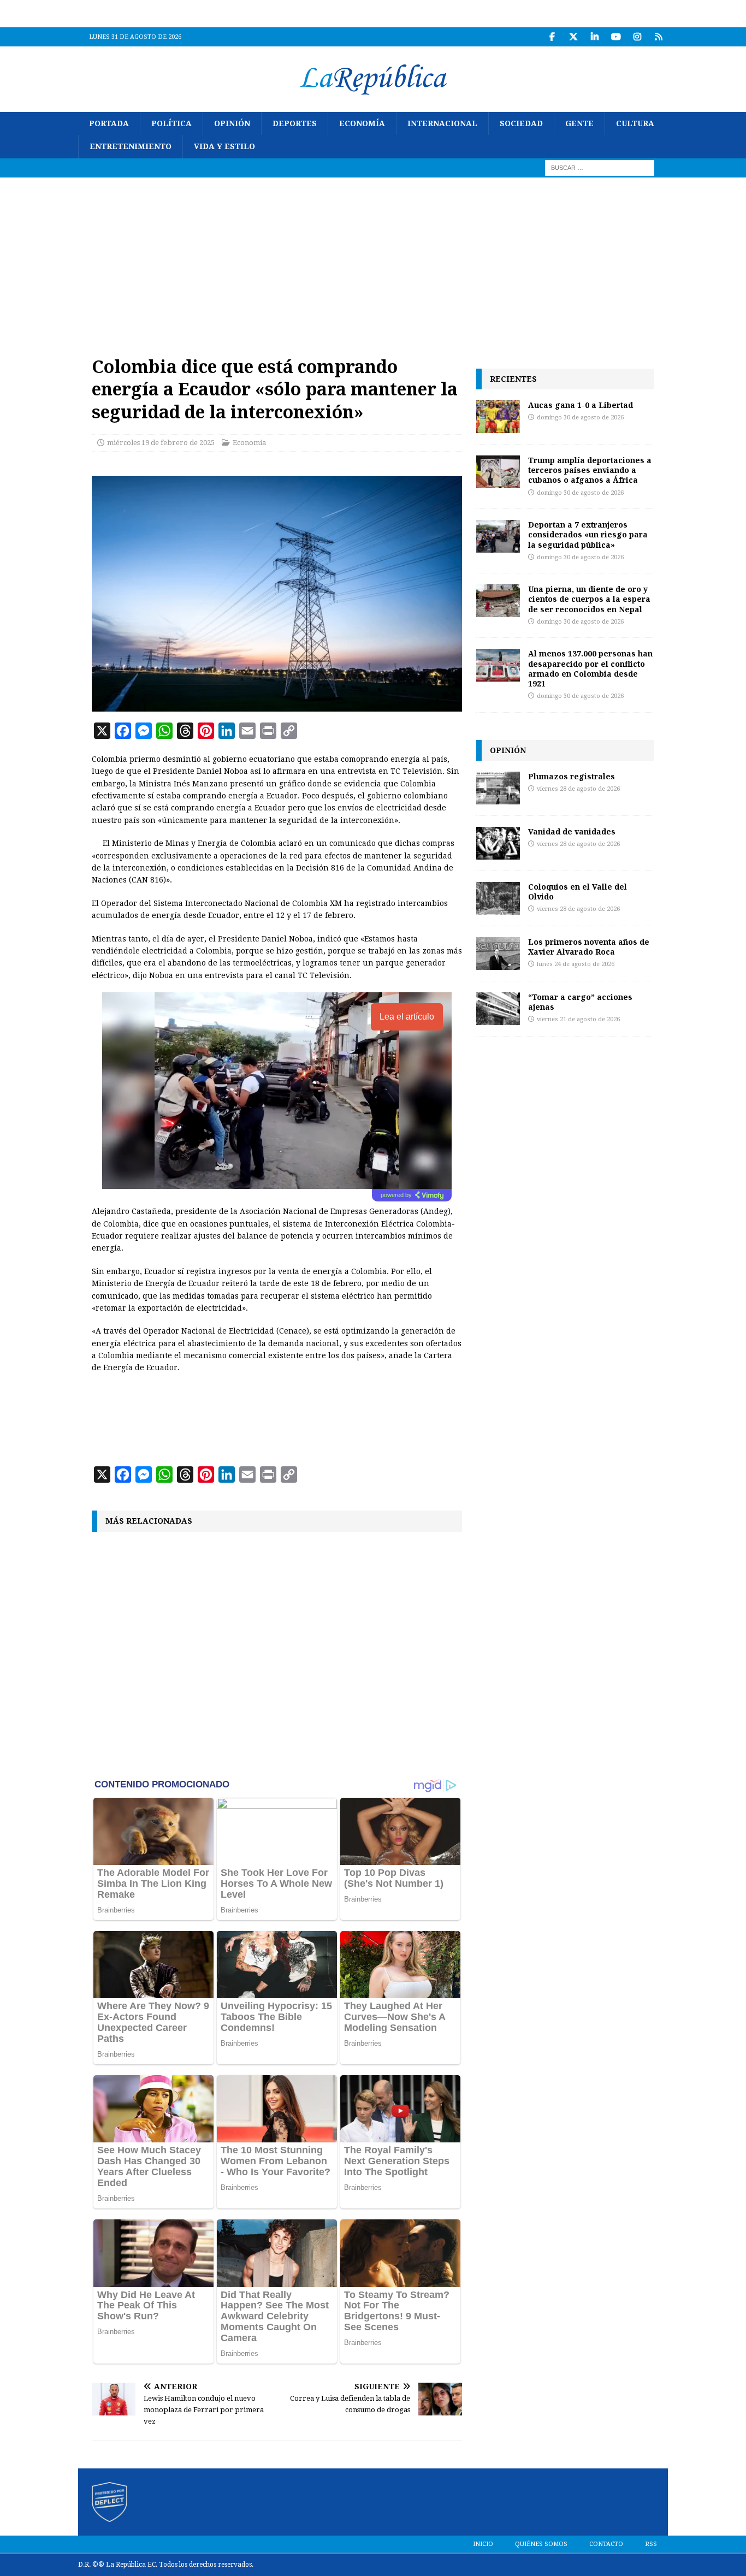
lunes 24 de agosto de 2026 (576, 964)
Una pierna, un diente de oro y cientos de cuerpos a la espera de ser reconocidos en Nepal (589, 599)
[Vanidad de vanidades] (498, 843)
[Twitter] (573, 37)
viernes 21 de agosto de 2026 (578, 1019)
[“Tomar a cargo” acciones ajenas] (498, 1009)
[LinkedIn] (594, 37)
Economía (362, 123)
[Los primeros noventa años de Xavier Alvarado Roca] (498, 954)
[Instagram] (637, 37)
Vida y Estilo (224, 146)
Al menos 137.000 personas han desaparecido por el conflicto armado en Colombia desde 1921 (590, 668)
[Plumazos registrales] (498, 788)
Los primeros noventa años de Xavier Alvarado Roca (589, 947)
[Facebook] (552, 37)
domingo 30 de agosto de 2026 (580, 418)
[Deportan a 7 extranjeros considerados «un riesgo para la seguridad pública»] (498, 536)
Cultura (635, 123)
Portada (109, 123)
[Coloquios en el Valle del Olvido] (498, 898)
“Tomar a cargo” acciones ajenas (580, 1002)
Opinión (232, 123)
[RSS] (658, 37)
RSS (651, 2544)
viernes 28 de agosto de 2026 (578, 789)
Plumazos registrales (572, 776)
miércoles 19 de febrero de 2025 (161, 443)
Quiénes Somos (541, 2544)
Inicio (483, 2544)
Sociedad (521, 123)
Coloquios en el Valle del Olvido (578, 892)
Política (171, 123)
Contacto (606, 2544)
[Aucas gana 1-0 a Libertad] (498, 417)
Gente (579, 123)
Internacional (442, 123)
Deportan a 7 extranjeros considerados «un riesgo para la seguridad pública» (588, 534)
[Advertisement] (373, 259)
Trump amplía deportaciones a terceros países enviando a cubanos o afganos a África (590, 470)
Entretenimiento (131, 146)
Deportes (295, 123)
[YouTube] (616, 37)
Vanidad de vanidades (572, 831)
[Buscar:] (600, 167)
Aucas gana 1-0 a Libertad (581, 405)
